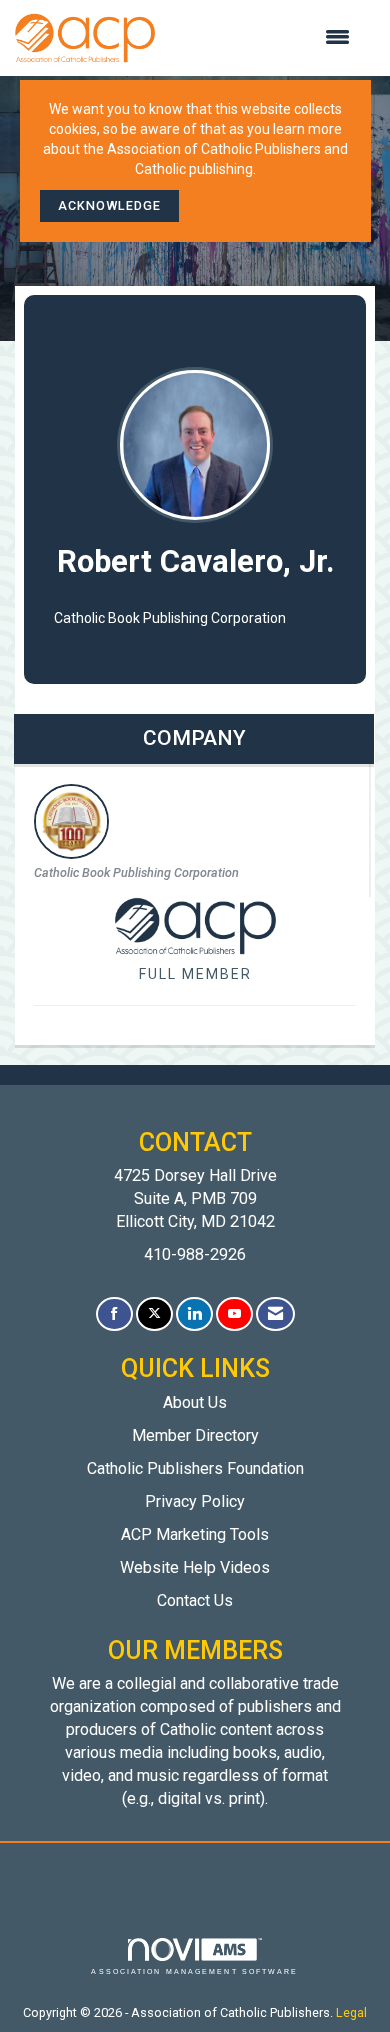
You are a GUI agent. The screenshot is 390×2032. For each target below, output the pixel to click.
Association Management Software (194, 1971)
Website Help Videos (195, 1567)
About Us (195, 1402)
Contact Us (195, 1600)
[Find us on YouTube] (234, 1314)
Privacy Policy (195, 1501)
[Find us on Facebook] (114, 1314)
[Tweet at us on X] (154, 1314)
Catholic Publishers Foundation (195, 1468)
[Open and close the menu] (262, 38)
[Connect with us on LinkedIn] (194, 1314)
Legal (351, 2012)
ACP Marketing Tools (195, 1534)
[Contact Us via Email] (275, 1314)
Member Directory (195, 1435)
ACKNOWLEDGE (109, 205)
